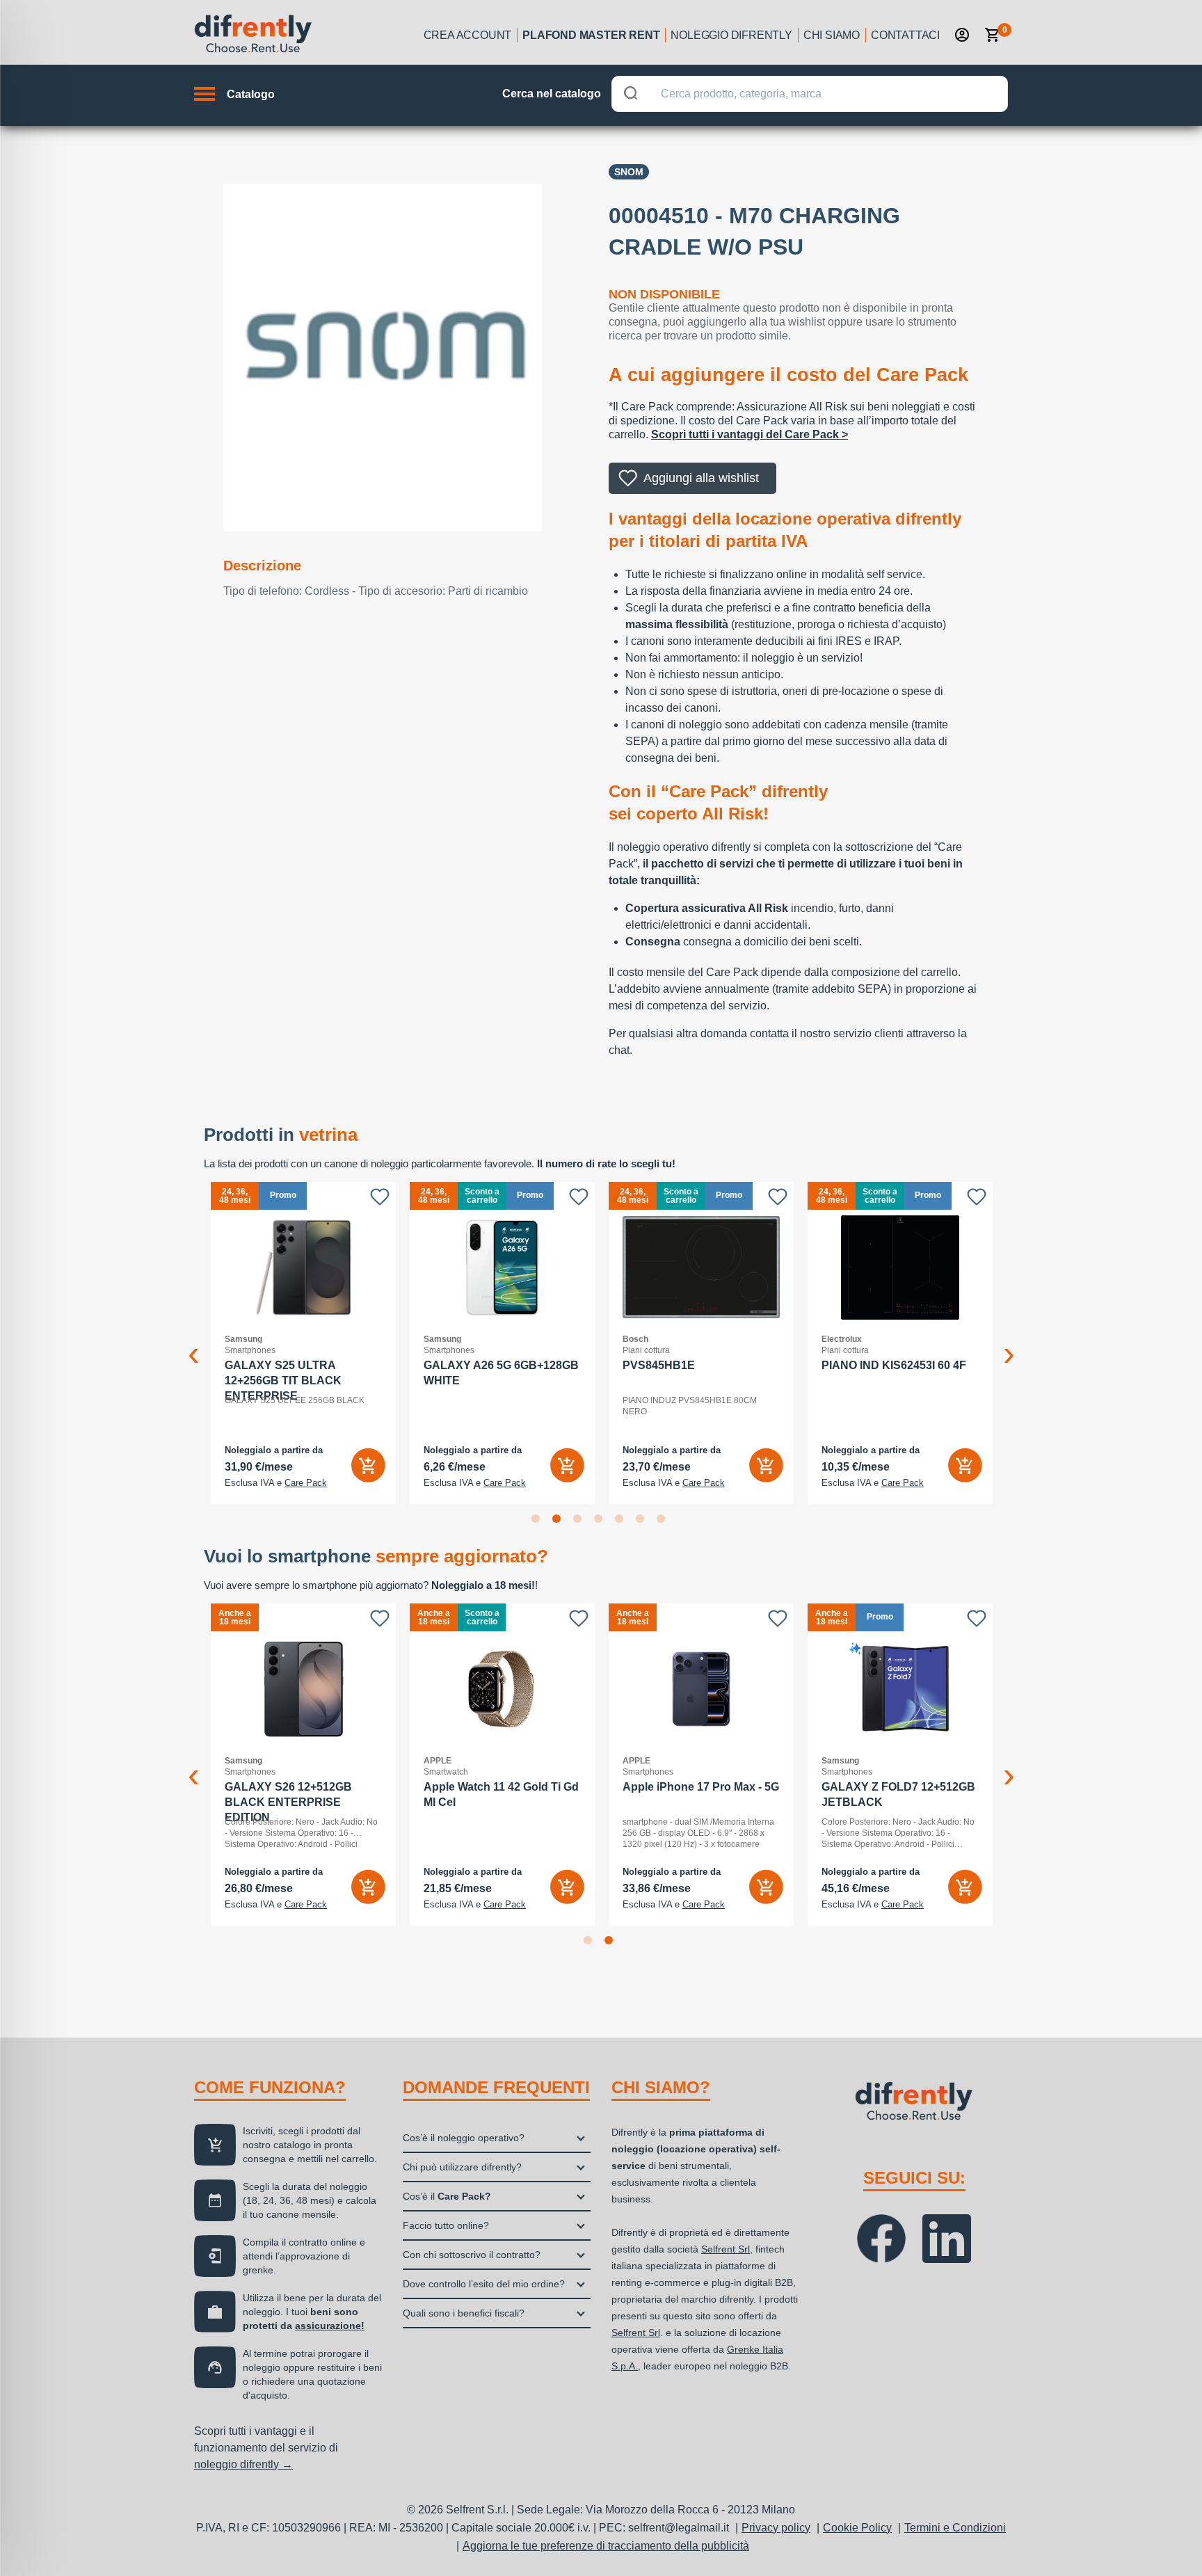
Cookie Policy (857, 2528)
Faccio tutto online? (446, 2225)
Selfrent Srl (726, 2249)
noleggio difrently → (243, 2464)
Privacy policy (776, 2528)
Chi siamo (832, 35)
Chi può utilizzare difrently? (462, 2167)
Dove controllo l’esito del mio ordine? (484, 2284)
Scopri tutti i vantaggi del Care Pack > (750, 434)
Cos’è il (447, 2196)
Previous (193, 1343)
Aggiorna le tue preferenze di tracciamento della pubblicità (606, 2546)
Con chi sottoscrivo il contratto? (472, 2255)
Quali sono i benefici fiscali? (464, 2313)
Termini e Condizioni (955, 2528)
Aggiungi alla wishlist (701, 478)
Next (1009, 1343)
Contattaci (905, 35)
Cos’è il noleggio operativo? (464, 2138)
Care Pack (306, 1483)
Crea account (468, 35)
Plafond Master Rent (591, 35)
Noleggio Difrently (731, 35)
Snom (629, 172)
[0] (993, 35)
